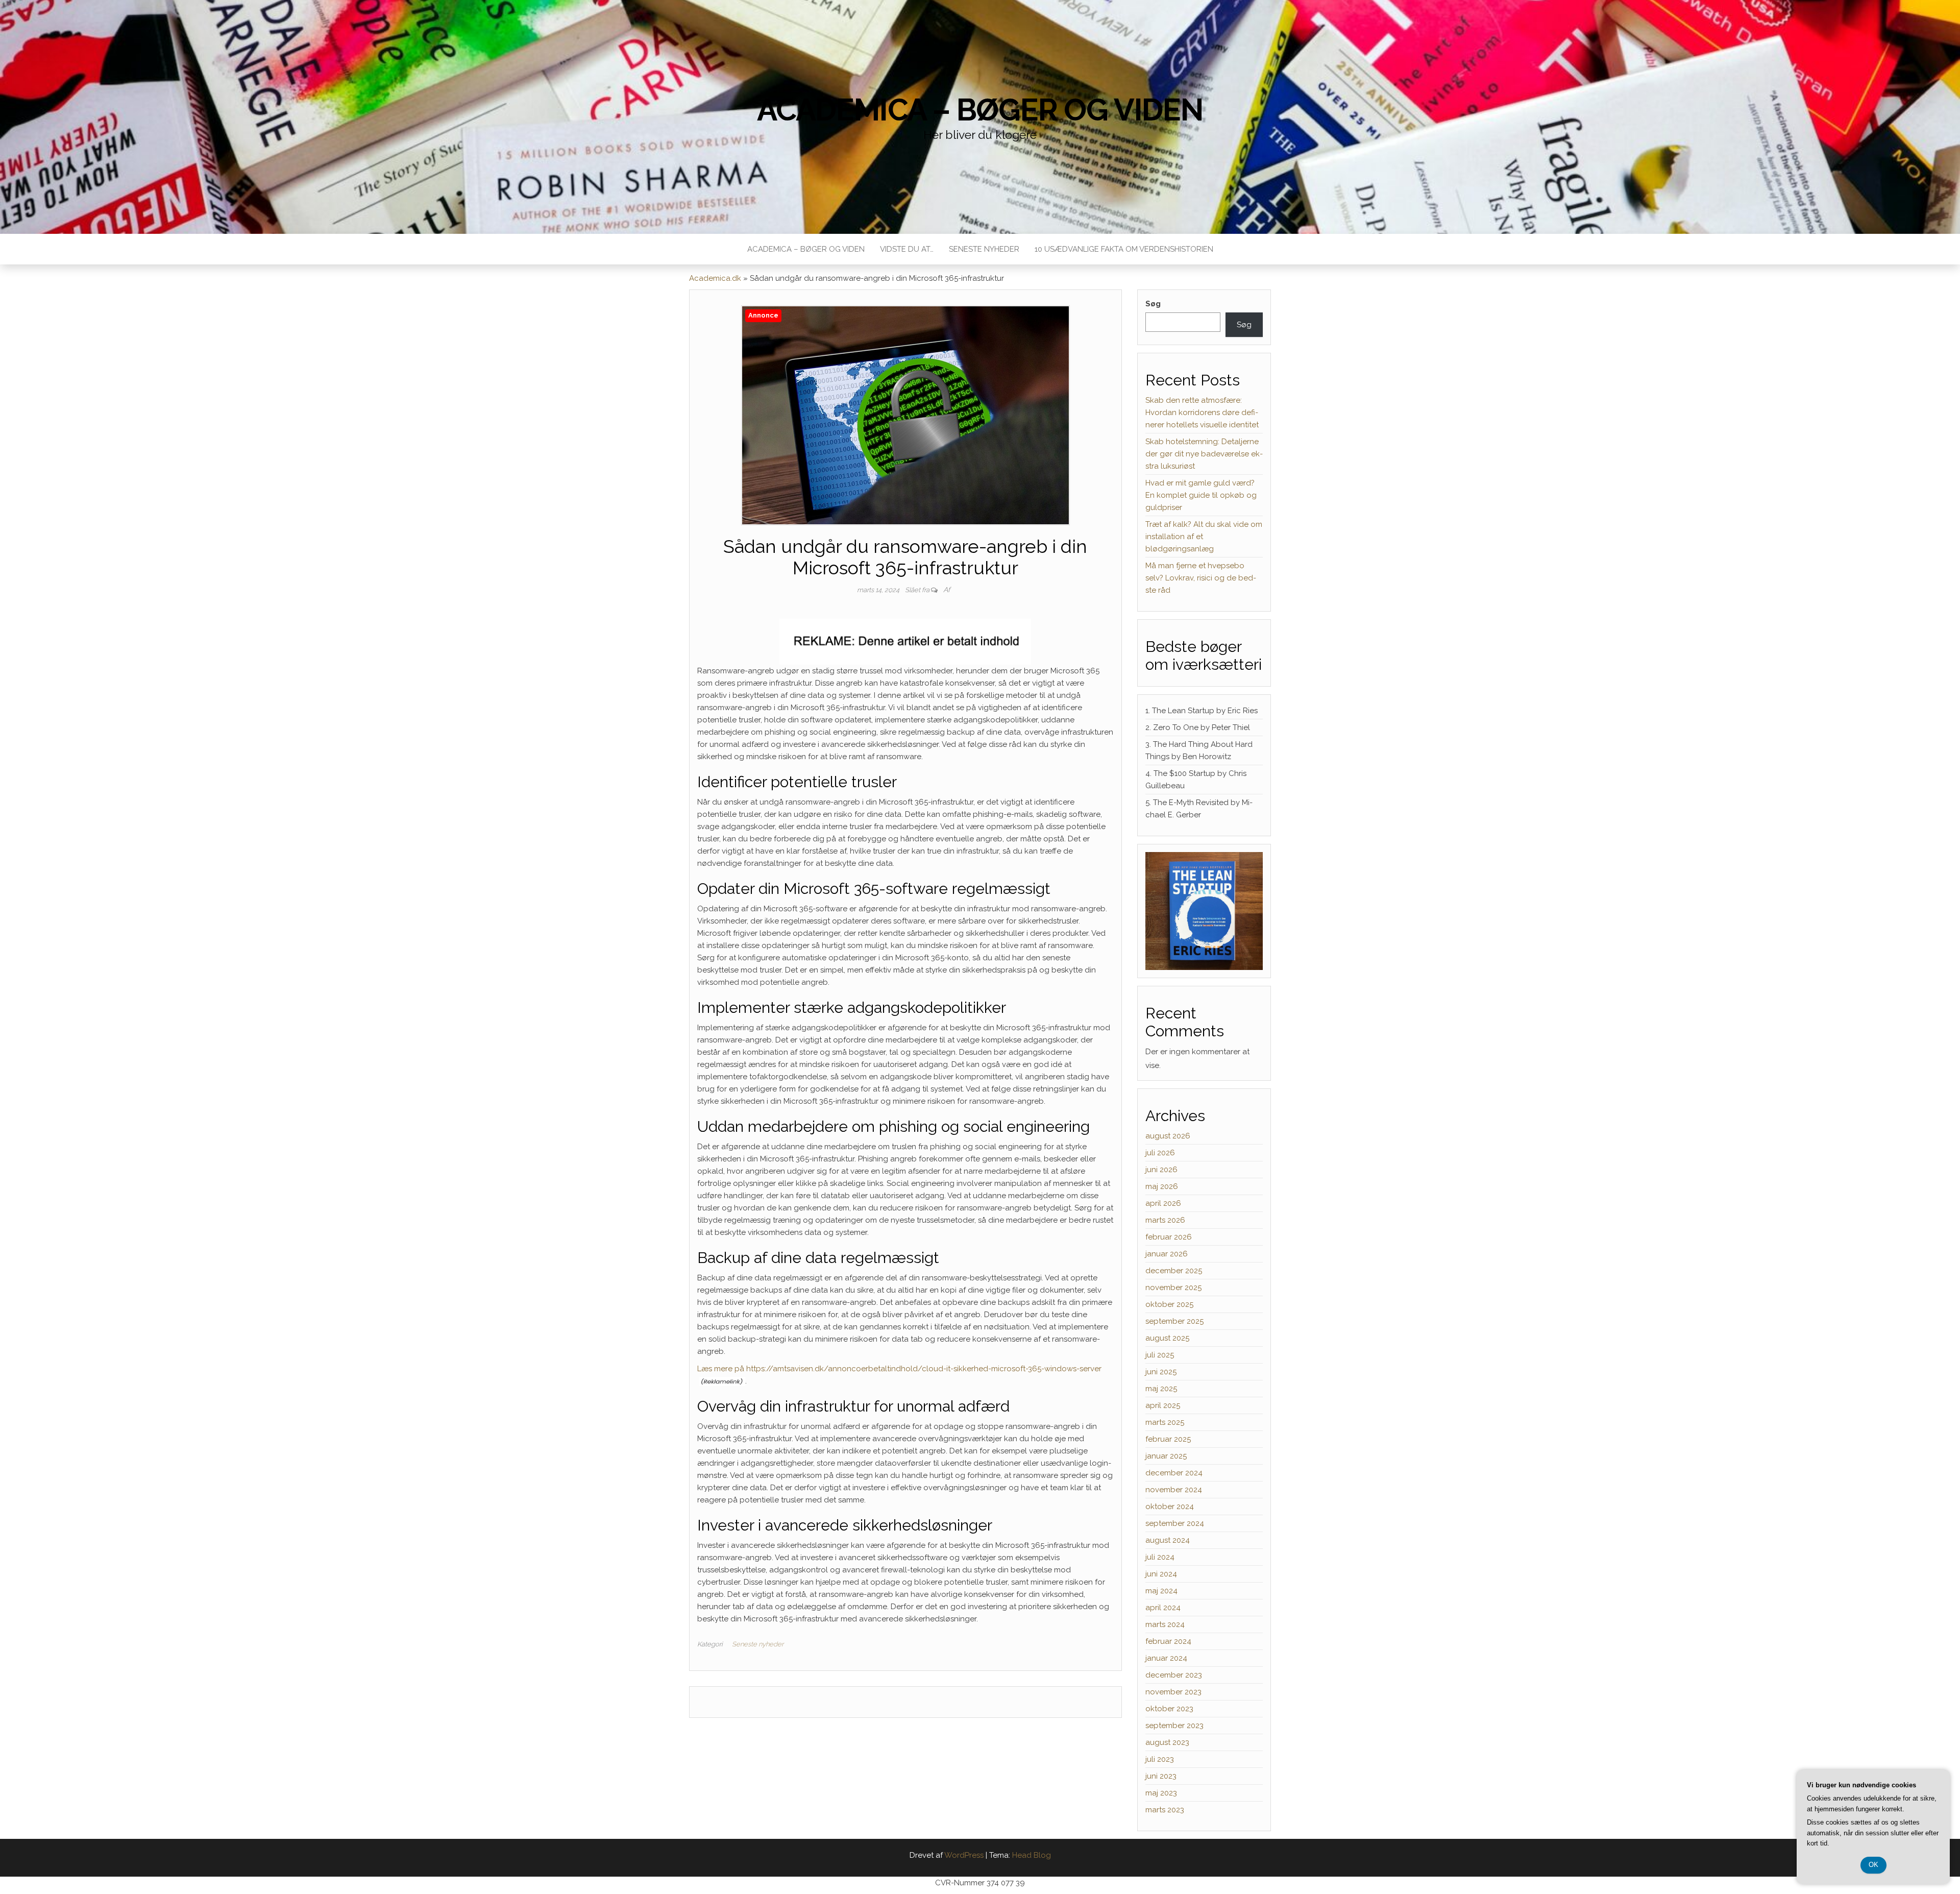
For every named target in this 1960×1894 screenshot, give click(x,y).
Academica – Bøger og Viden (980, 110)
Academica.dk (715, 278)
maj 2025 (1161, 1389)
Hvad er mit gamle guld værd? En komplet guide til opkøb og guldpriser (1201, 495)
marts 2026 (1165, 1220)
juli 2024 (1160, 1557)
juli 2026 (1160, 1153)
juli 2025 (1160, 1355)
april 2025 (1163, 1405)
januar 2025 (1166, 1456)
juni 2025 (1161, 1372)
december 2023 (1174, 1675)
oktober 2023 (1169, 1709)
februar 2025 (1168, 1439)
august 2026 (1168, 1136)
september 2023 (1174, 1726)
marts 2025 (1165, 1422)
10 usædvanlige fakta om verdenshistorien (1124, 249)
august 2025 (1167, 1338)
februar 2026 (1169, 1237)
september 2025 (1174, 1321)
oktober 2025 (1169, 1304)
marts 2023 (1165, 1810)
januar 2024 (1166, 1658)
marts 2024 (1165, 1624)
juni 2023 (1161, 1776)
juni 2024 (1161, 1574)
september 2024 (1175, 1523)
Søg (1153, 304)
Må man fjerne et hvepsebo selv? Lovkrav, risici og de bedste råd (1201, 578)
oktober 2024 (1170, 1507)
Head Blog (1032, 1855)
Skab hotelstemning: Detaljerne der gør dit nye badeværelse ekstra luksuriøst (1204, 454)
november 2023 (1173, 1692)
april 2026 (1163, 1203)
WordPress (964, 1855)
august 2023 (1167, 1742)
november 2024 (1174, 1490)
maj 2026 (1162, 1186)
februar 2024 (1168, 1641)
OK (1873, 1865)
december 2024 (1174, 1473)
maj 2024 (1161, 1591)
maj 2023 (1161, 1793)
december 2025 (1174, 1271)
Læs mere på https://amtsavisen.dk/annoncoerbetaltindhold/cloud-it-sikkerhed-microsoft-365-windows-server (899, 1369)
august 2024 (1168, 1540)
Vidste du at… (907, 249)
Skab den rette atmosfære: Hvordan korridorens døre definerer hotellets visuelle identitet (1202, 412)
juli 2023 (1160, 1759)
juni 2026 (1161, 1170)
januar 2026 (1167, 1254)
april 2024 (1163, 1608)
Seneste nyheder (984, 249)
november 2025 (1173, 1288)
